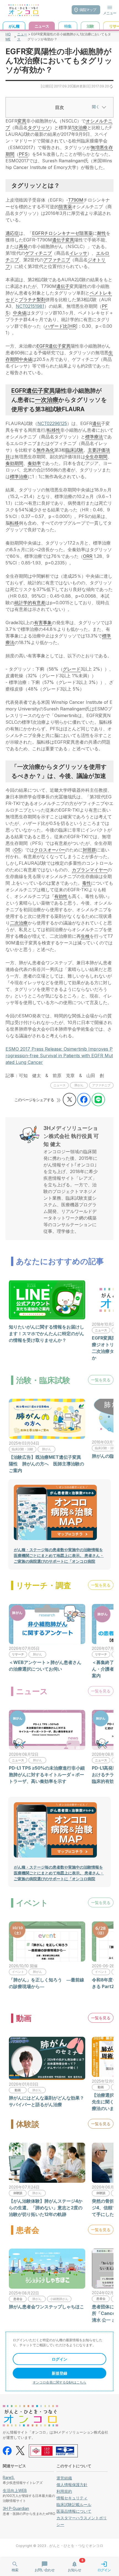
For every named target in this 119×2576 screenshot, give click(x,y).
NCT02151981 (30, 306)
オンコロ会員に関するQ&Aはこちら (59, 2382)
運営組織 (64, 2478)
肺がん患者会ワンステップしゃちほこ (46, 2307)
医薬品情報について (74, 2511)
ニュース (22, 37)
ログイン (59, 2359)
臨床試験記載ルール (74, 2505)
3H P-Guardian (16, 2508)
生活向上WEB (15, 2490)
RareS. (9, 2477)
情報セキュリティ (72, 2498)
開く (96, 107)
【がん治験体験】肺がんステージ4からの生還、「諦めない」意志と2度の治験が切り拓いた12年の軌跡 (46, 2208)
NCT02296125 (52, 423)
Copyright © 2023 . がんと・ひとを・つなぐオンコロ (59, 2546)
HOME (8, 37)
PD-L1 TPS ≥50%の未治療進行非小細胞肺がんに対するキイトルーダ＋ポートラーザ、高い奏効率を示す (47, 1775)
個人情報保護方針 (72, 2485)
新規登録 (59, 2373)
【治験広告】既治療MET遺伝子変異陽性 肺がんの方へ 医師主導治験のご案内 (46, 1464)
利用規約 (64, 2491)
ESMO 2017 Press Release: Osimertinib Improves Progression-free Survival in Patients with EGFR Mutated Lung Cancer (59, 1056)
